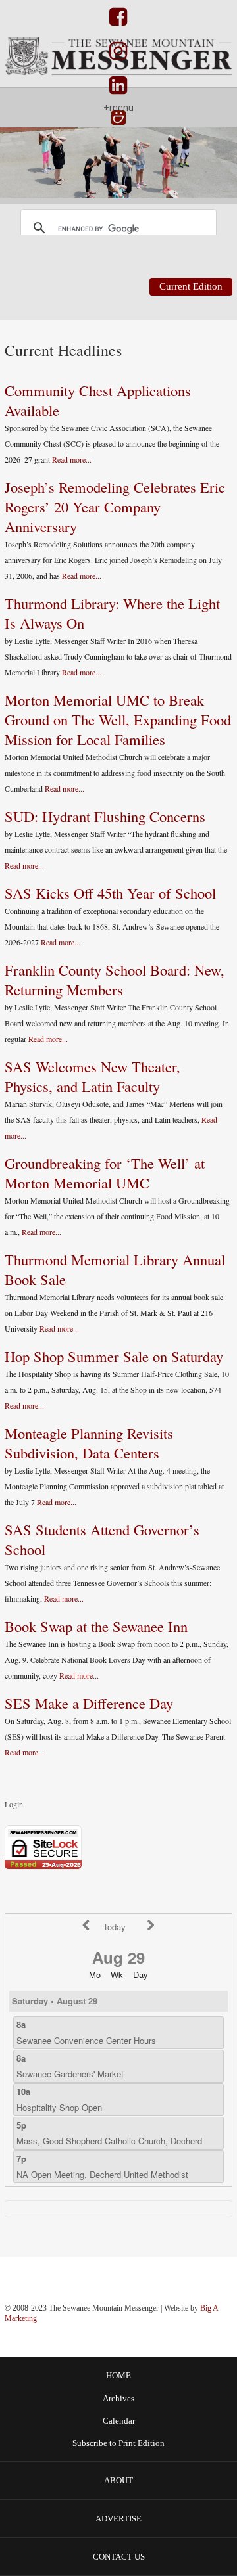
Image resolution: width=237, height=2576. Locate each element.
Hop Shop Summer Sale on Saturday (114, 1356)
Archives (118, 2399)
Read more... (72, 459)
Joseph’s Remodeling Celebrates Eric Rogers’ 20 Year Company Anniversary (115, 507)
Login (14, 1804)
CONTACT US (119, 2557)
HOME (118, 2375)
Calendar (119, 2421)
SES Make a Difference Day (89, 1703)
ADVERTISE (118, 2519)
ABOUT (118, 2480)
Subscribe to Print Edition (118, 2443)
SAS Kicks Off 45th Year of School (110, 893)
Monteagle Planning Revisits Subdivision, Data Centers (89, 1443)
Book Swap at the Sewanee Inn (96, 1626)
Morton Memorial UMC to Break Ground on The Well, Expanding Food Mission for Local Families (118, 719)
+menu (118, 107)
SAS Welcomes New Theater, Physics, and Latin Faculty (92, 1076)
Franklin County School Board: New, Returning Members (115, 980)
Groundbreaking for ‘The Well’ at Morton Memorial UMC (105, 1173)
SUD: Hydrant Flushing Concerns (105, 816)
